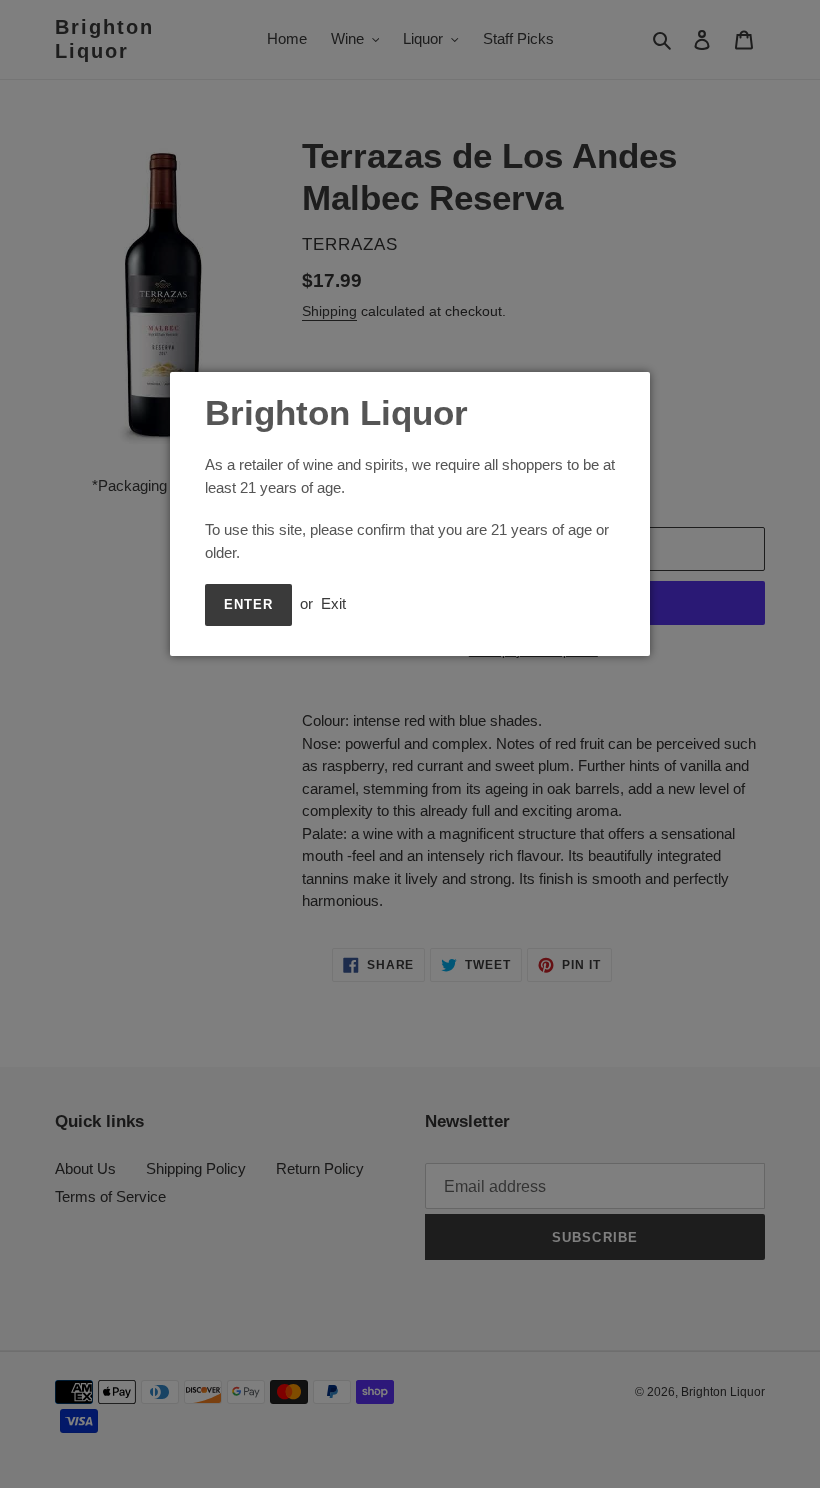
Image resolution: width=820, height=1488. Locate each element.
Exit (333, 603)
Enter (248, 604)
